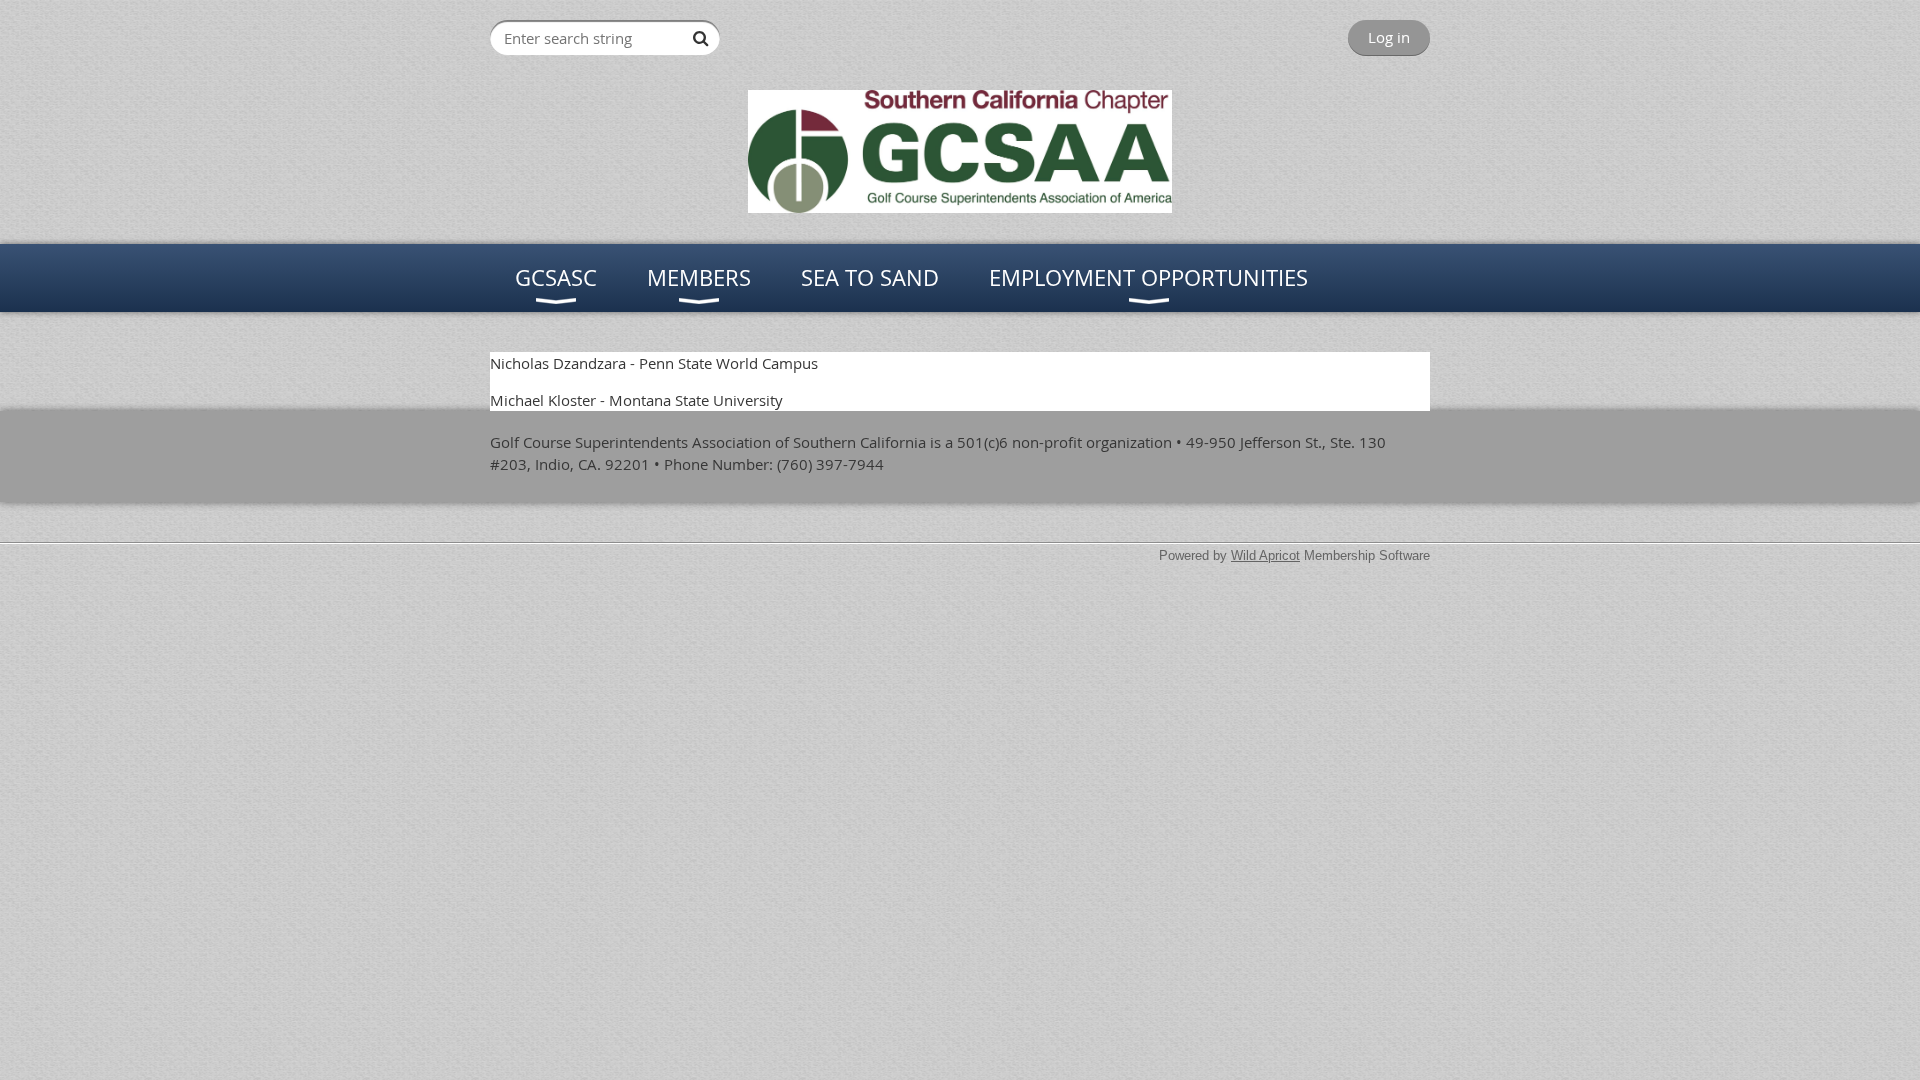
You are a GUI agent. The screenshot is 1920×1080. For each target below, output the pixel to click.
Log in (1389, 37)
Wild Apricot (1265, 555)
